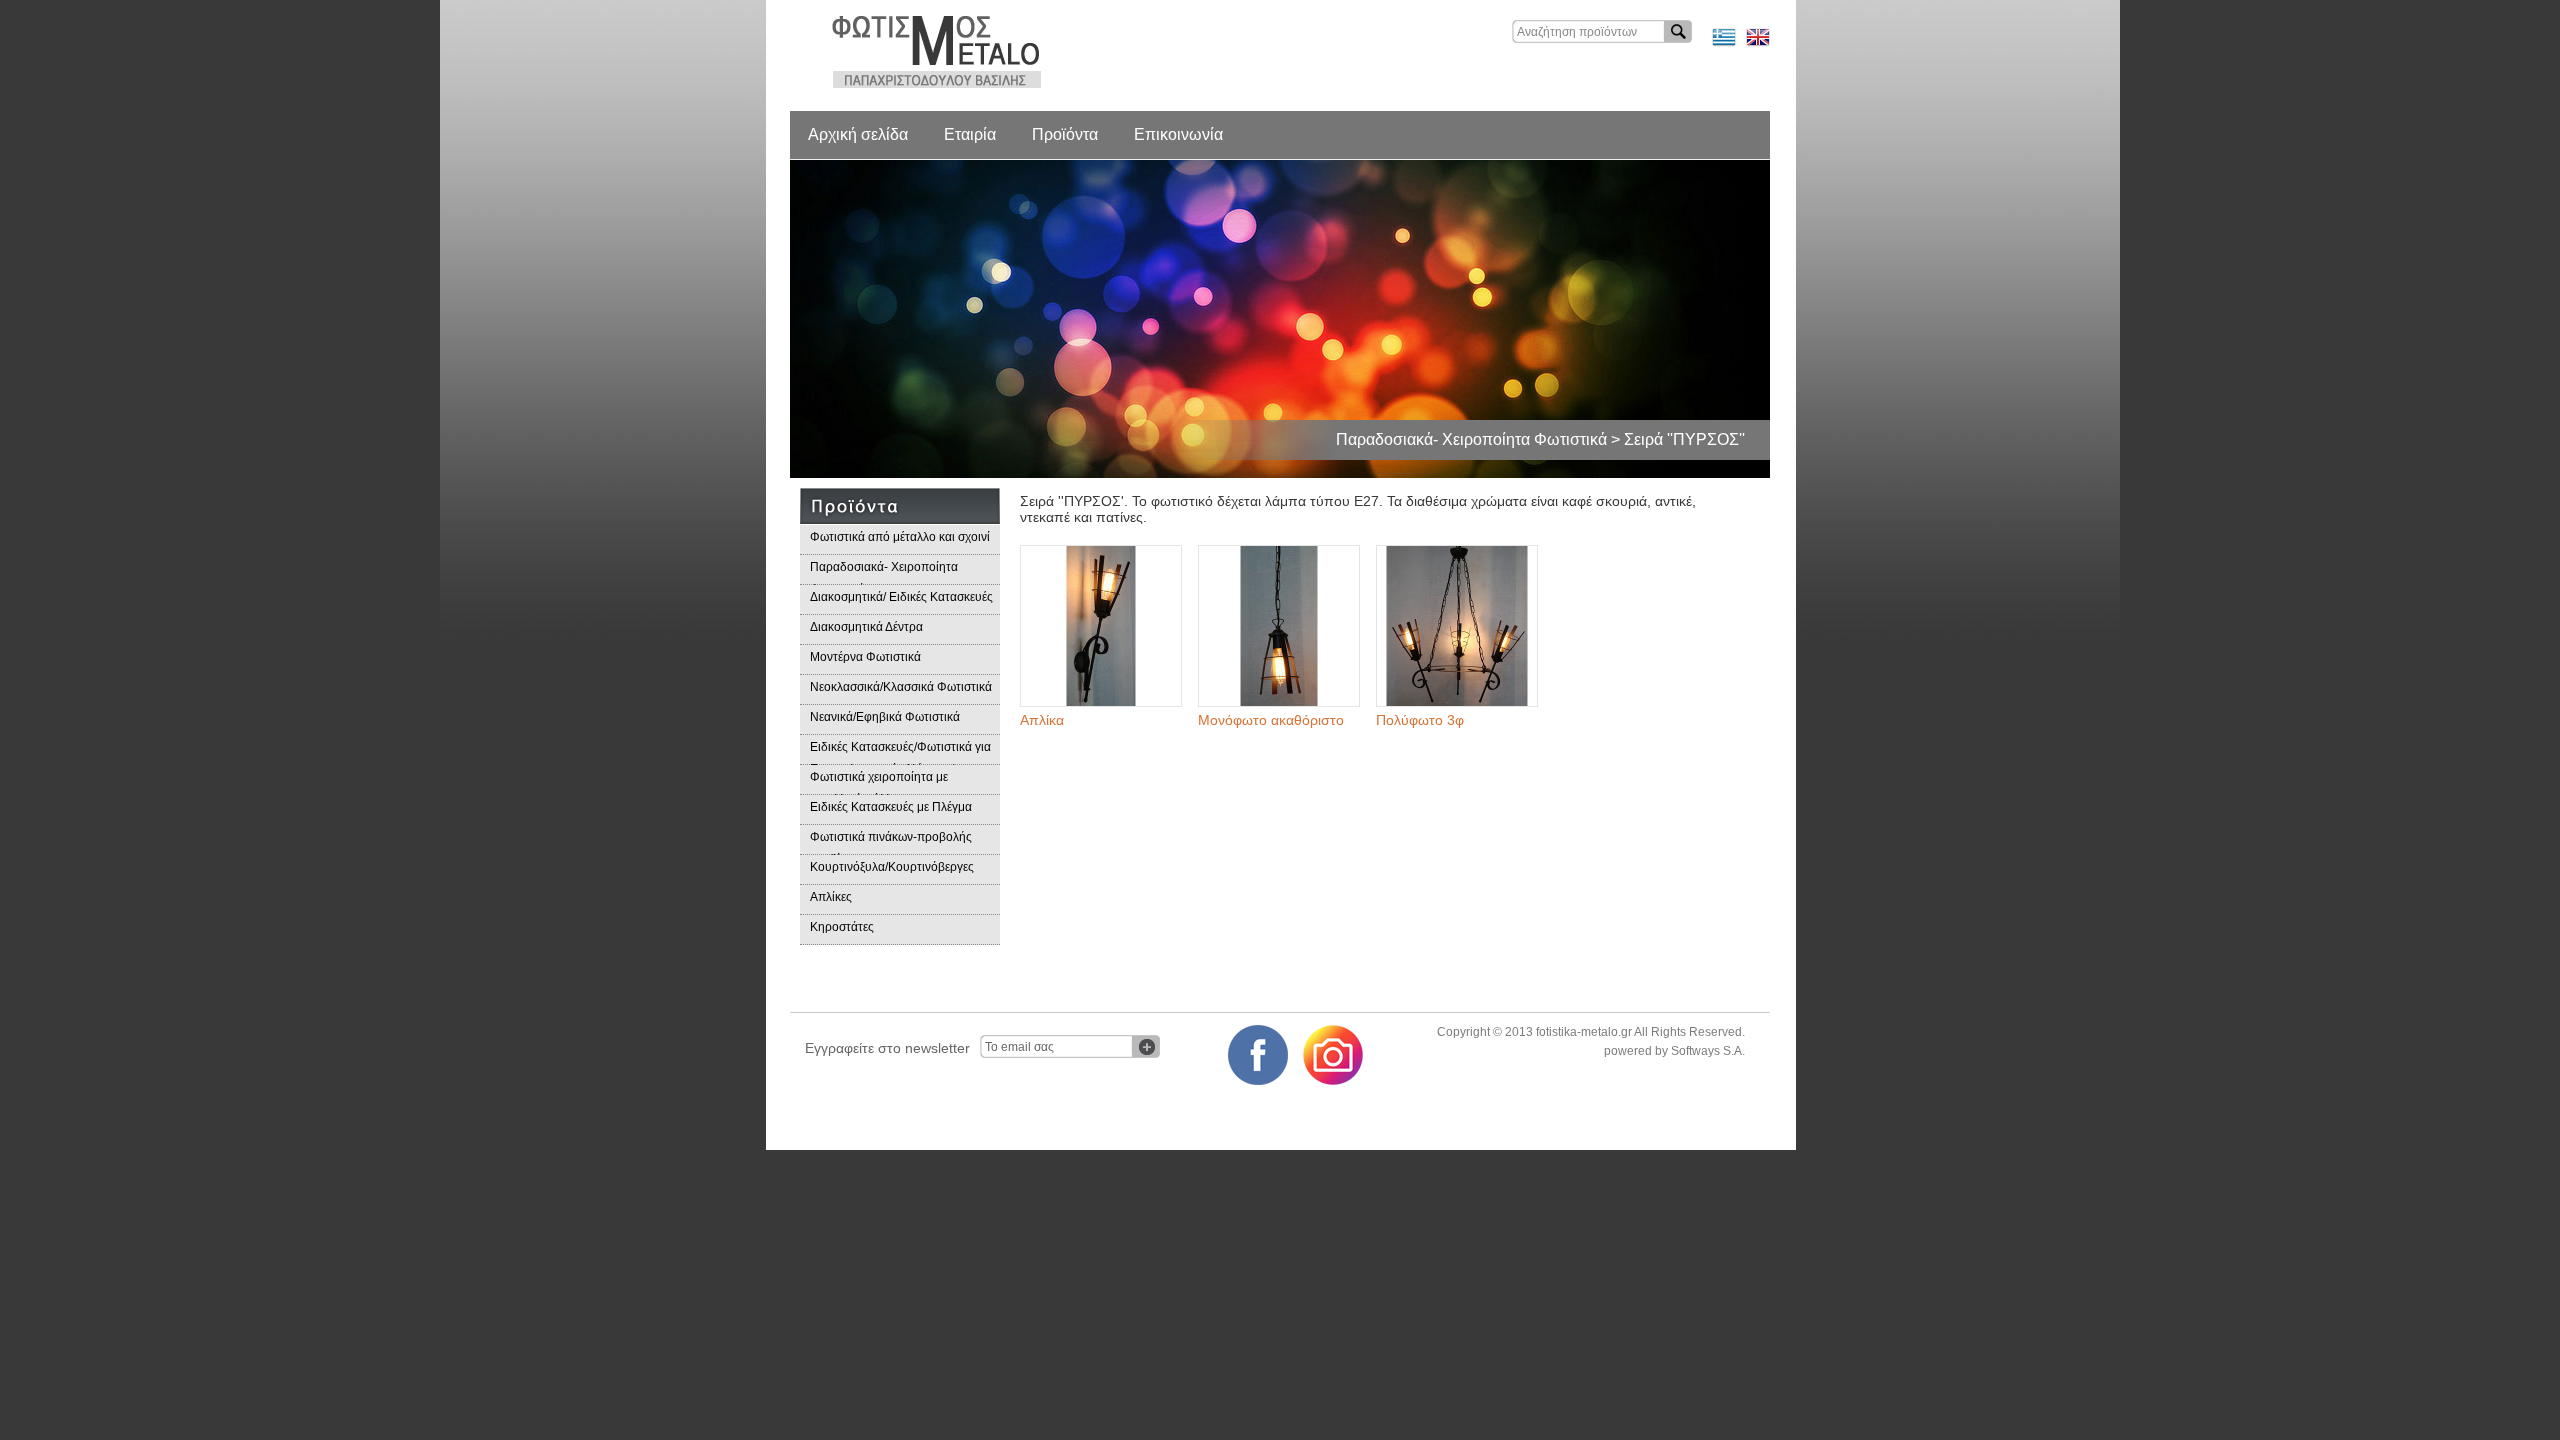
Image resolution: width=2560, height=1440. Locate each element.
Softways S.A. (1708, 1051)
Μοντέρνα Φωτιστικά (865, 657)
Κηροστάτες (842, 927)
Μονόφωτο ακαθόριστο (1271, 720)
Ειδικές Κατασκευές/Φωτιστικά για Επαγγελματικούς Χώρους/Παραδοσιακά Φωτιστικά (900, 752)
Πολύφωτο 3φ (1420, 720)
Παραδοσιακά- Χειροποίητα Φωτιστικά (884, 572)
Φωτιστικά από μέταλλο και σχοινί (900, 537)
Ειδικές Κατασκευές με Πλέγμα (891, 807)
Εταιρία (970, 134)
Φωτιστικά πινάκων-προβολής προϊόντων (891, 842)
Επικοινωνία (1178, 134)
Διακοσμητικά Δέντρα (866, 627)
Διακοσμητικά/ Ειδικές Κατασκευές (901, 597)
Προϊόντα (1065, 134)
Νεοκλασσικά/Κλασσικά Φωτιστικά (901, 687)
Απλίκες (831, 897)
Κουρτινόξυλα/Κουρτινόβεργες (892, 867)
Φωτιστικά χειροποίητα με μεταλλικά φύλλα (879, 782)
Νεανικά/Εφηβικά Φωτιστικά (885, 717)
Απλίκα (1042, 720)
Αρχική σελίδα (858, 134)
